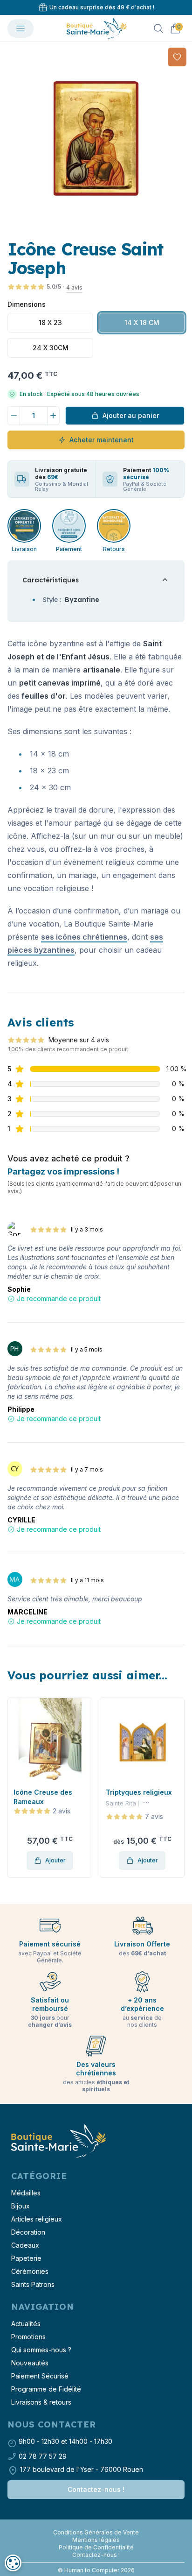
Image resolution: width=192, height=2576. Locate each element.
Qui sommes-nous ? (41, 2350)
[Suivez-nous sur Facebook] (92, 2525)
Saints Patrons (33, 2284)
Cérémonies (30, 2271)
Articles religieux (37, 2219)
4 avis (74, 287)
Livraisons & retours (41, 2402)
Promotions (28, 2337)
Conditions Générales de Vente (96, 2532)
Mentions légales (96, 2540)
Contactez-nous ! (96, 2489)
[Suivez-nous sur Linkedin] (100, 2525)
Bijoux (21, 2206)
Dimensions (27, 304)
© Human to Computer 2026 (96, 2570)
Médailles (26, 2193)
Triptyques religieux (139, 1792)
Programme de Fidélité (46, 2389)
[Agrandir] (96, 138)
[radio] (50, 323)
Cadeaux (25, 2245)
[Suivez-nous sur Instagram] (96, 2525)
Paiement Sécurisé (40, 2376)
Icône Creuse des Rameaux (43, 1797)
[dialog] (13, 2563)
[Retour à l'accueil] (58, 2141)
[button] (15, 1788)
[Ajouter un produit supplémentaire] (54, 416)
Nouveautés (30, 2363)
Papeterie (26, 2258)
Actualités (26, 2324)
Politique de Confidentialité (96, 2547)
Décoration (28, 2232)
